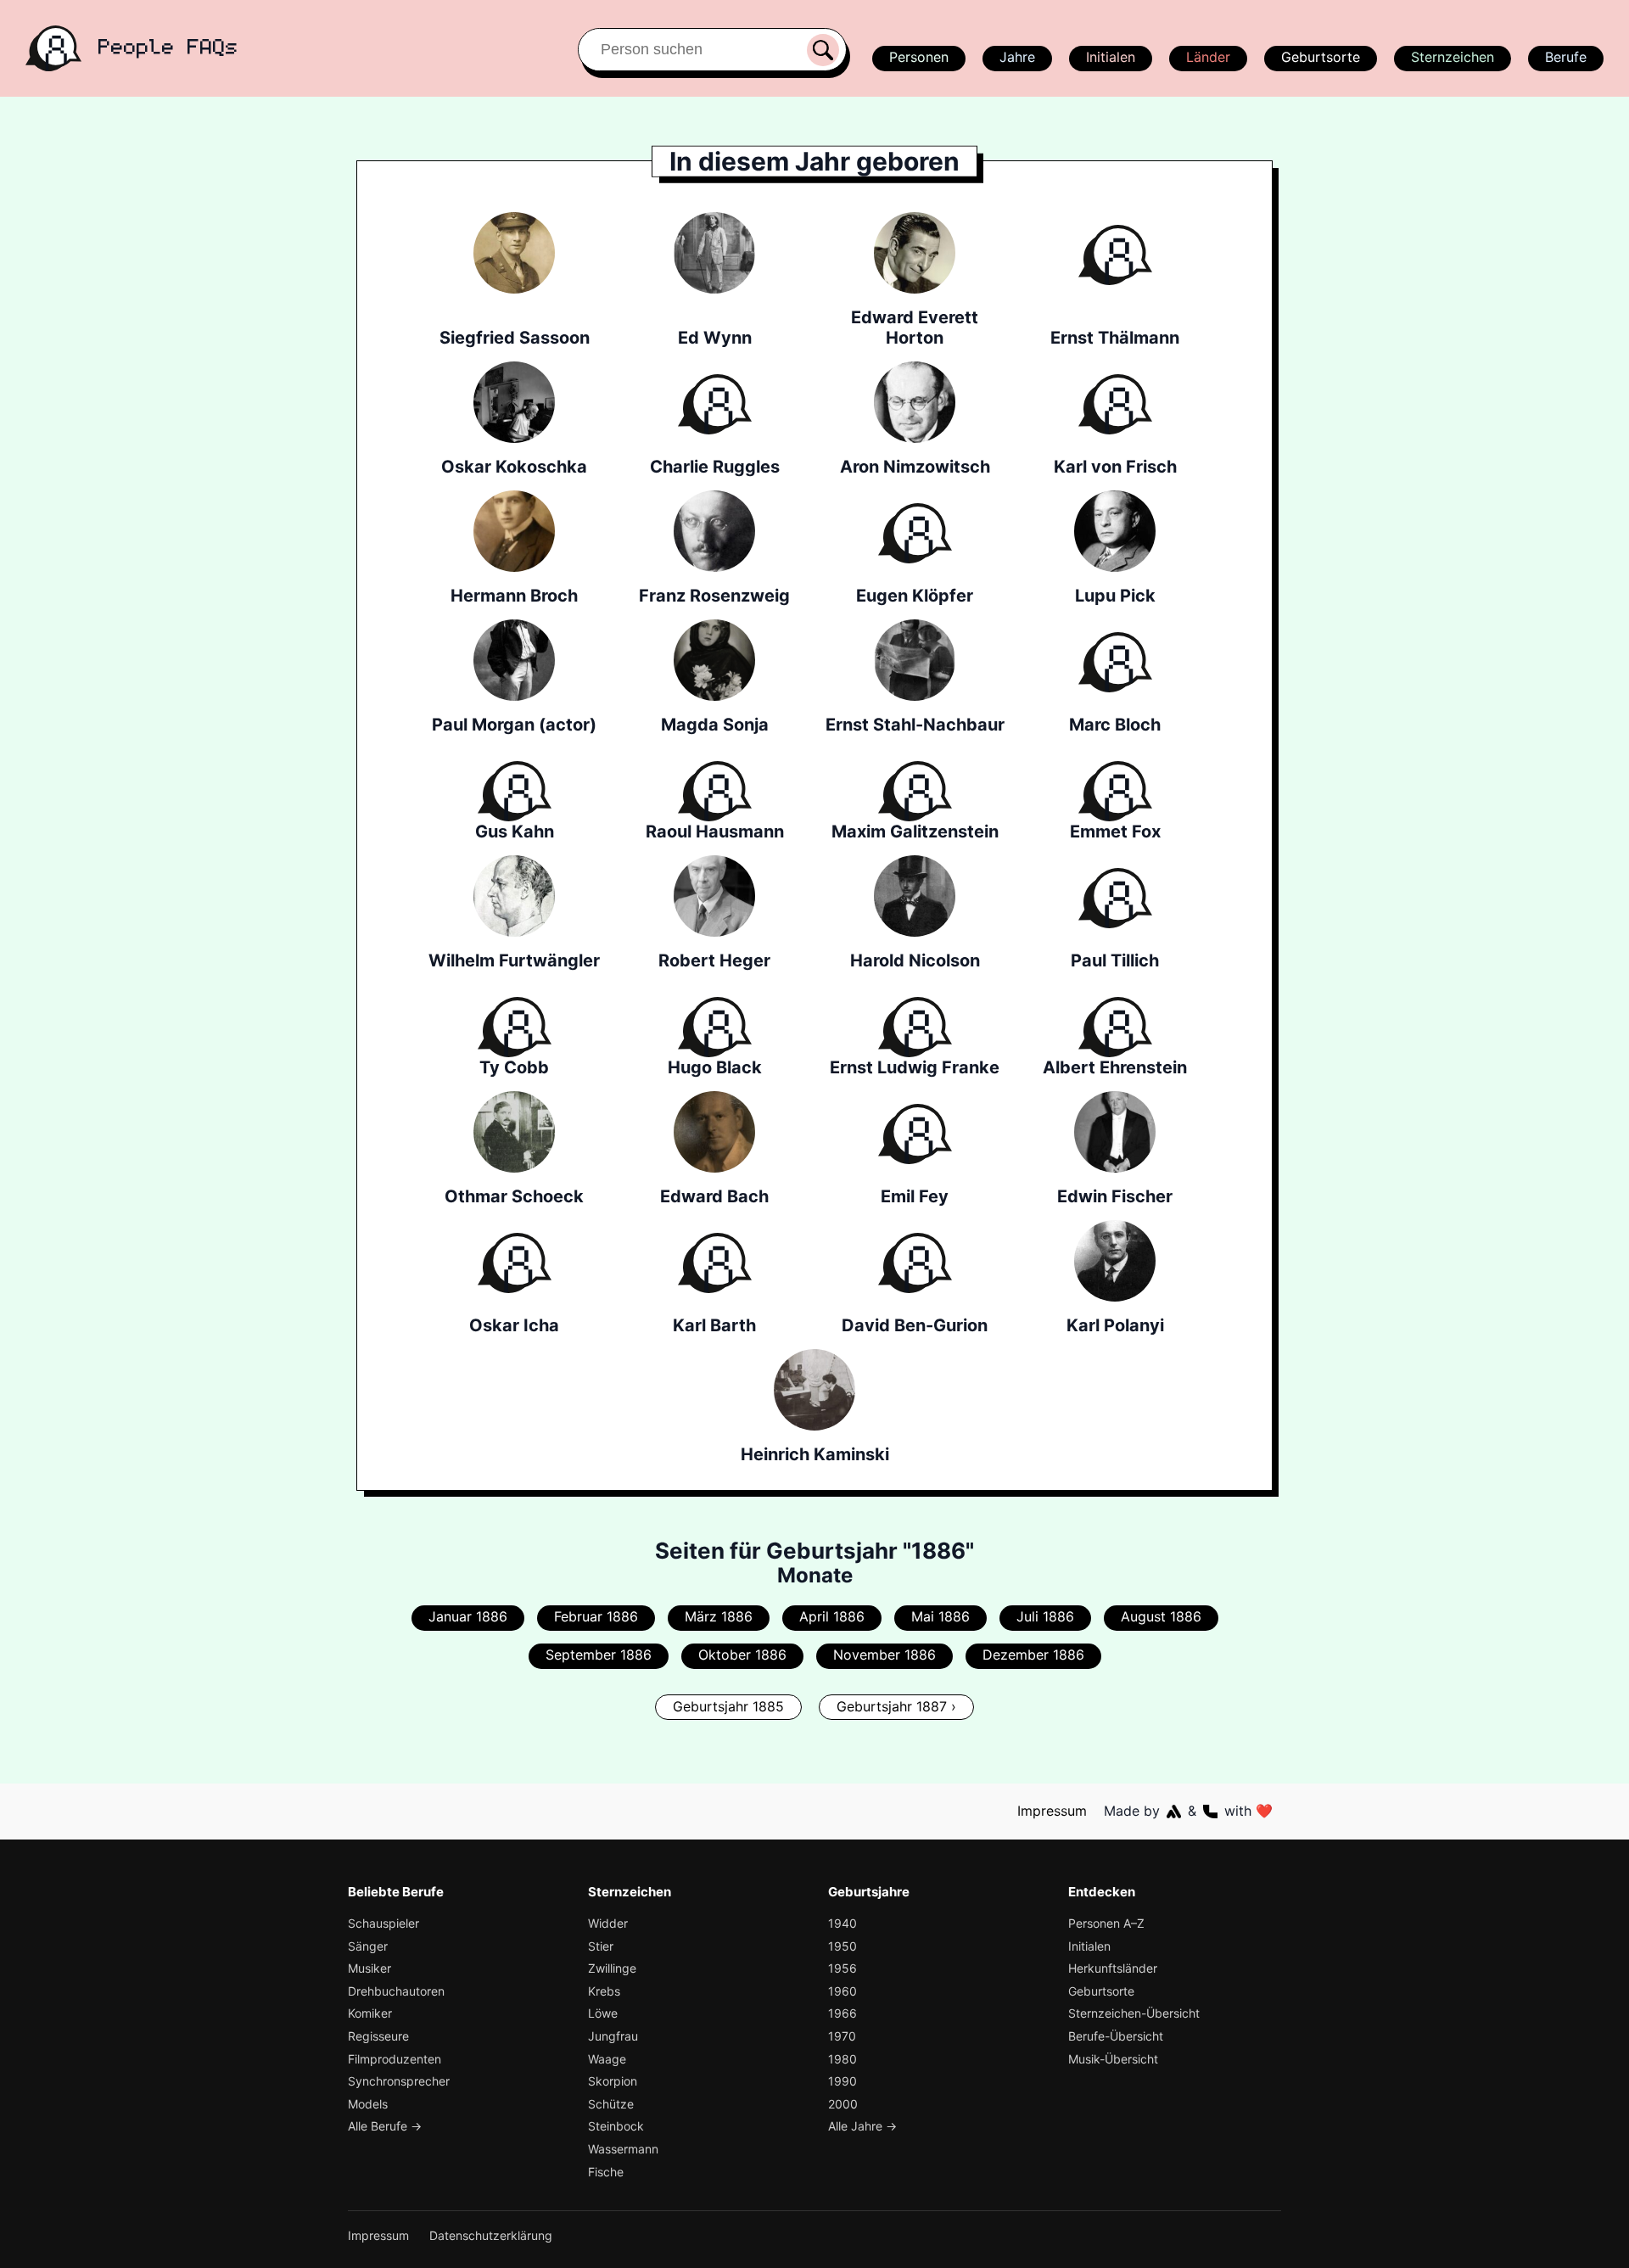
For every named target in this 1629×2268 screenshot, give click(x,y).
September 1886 (599, 1655)
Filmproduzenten (395, 2059)
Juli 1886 (1045, 1616)
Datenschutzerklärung (491, 2235)
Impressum (1052, 1811)
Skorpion (613, 2081)
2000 (843, 2104)
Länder (1208, 57)
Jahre (1017, 57)
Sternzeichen (1453, 57)
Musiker (369, 1968)
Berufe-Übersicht (1116, 2036)
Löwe (603, 2013)
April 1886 (832, 1616)
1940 (842, 1923)
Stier (601, 1946)
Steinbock (616, 2126)
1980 (842, 2059)
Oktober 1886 (742, 1655)
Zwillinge (612, 1968)
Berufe (1566, 57)
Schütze (611, 2104)
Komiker (370, 2013)
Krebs (604, 1991)
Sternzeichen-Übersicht (1134, 2013)
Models (368, 2104)
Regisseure (378, 2036)
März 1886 (719, 1616)
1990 (842, 2081)
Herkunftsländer (1113, 1968)
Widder (608, 1923)
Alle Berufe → (385, 2126)
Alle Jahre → (862, 2126)
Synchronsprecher (399, 2081)
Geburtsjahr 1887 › (896, 1706)
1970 (842, 2036)
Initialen (1111, 57)
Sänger (368, 1946)
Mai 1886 (940, 1616)
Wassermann (623, 2149)
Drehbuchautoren (396, 1991)
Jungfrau (613, 2036)
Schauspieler (383, 1923)
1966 (842, 2013)
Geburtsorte (1321, 57)
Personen (919, 57)
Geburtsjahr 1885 (728, 1706)
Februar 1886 (596, 1616)
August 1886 (1161, 1616)
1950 (842, 1946)
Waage (607, 2059)
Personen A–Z (1106, 1923)
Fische (606, 2172)
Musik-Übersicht (1113, 2059)
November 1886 (884, 1655)
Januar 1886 (468, 1616)
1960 (842, 1991)
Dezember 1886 (1033, 1655)
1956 (842, 1968)
